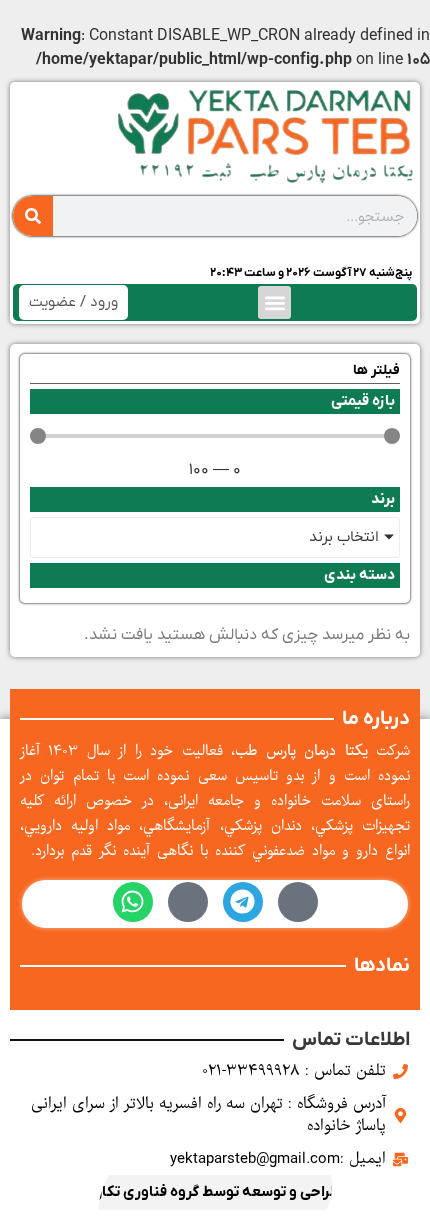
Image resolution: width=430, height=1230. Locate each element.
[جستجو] (33, 216)
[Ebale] (298, 902)
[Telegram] (243, 902)
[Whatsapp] (133, 902)
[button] (274, 302)
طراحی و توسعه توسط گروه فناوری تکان (215, 1192)
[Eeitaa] (188, 902)
